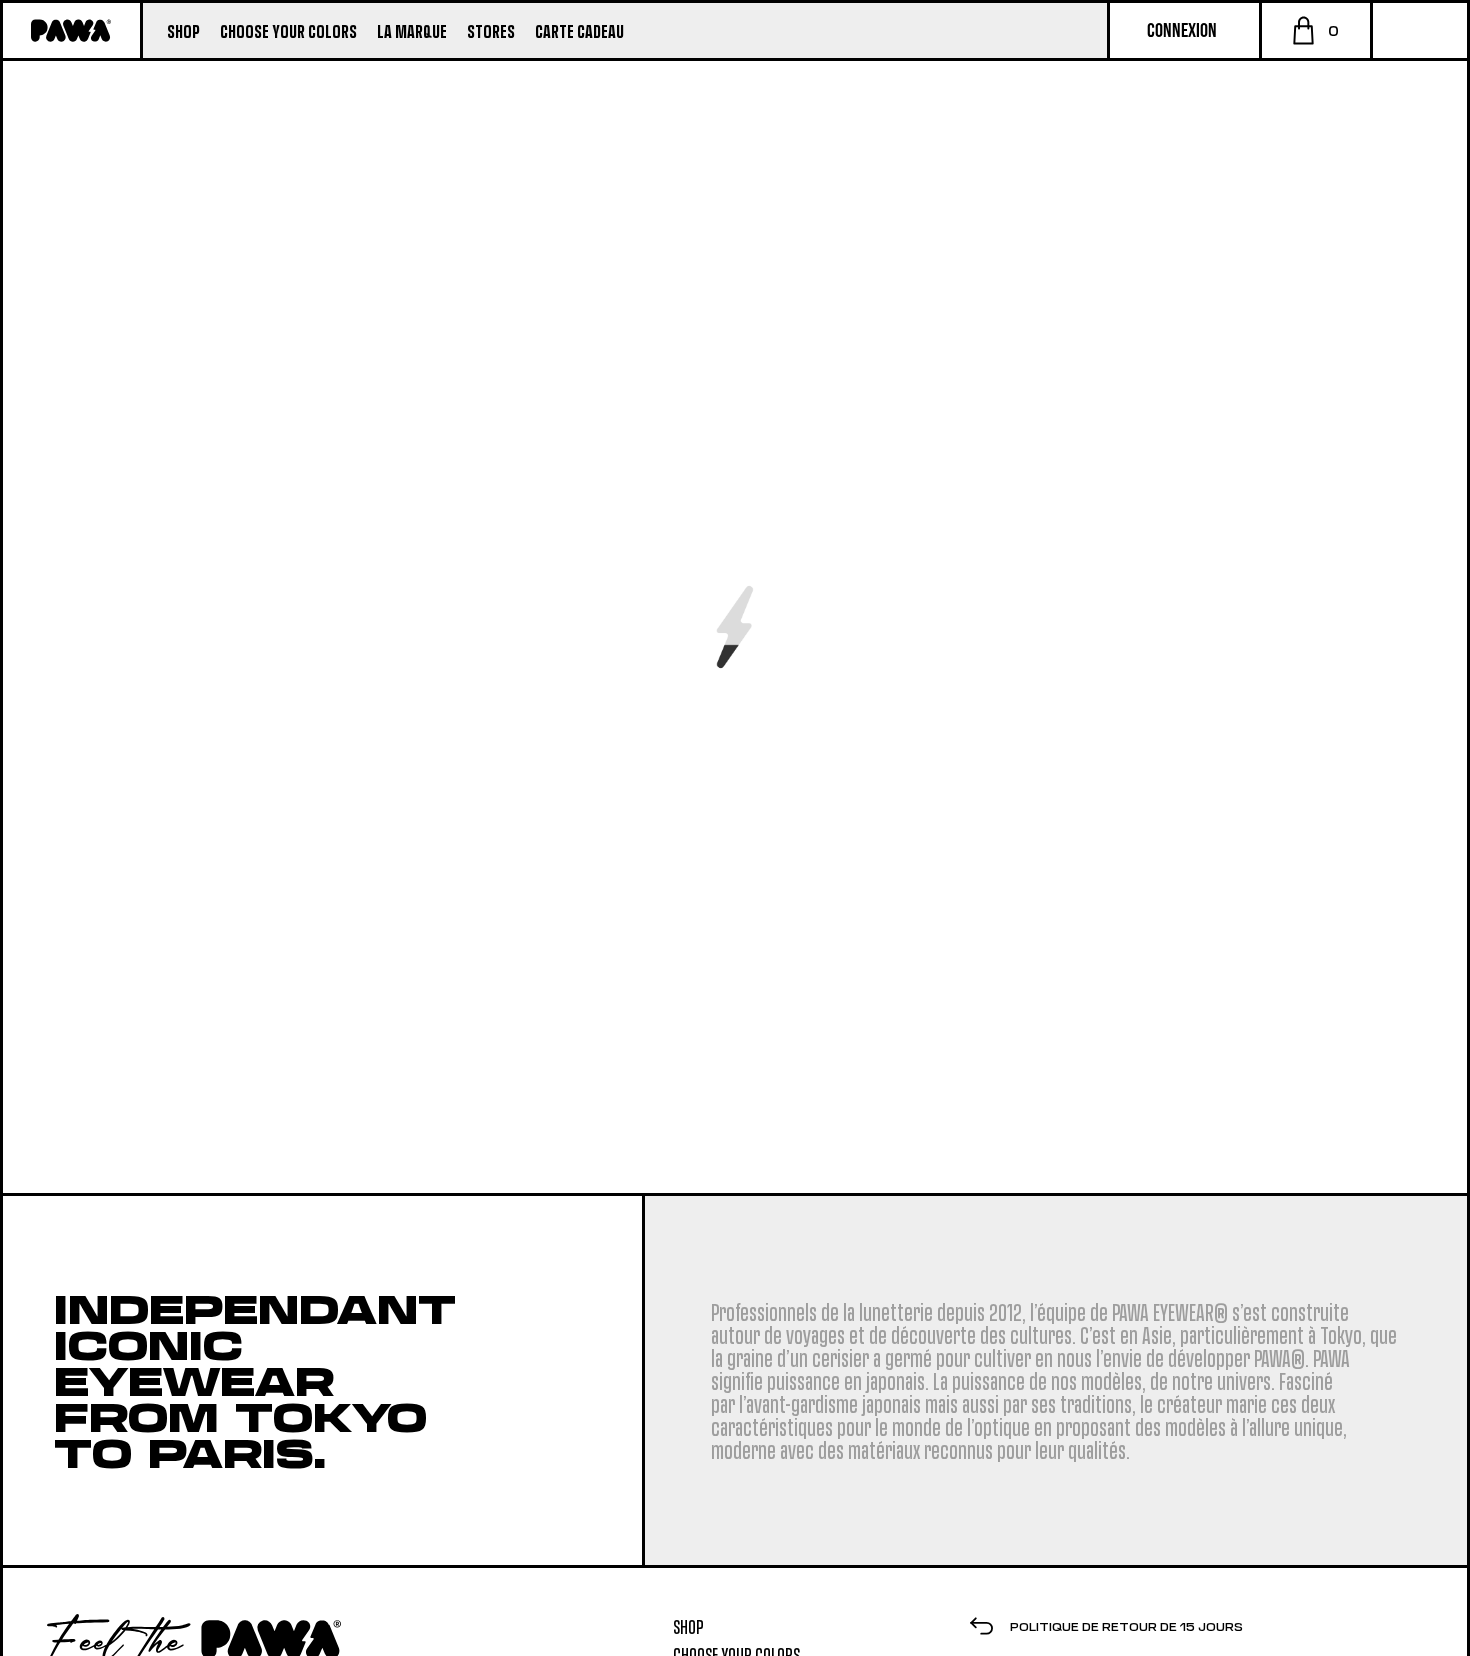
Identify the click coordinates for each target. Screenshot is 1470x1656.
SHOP (688, 1626)
